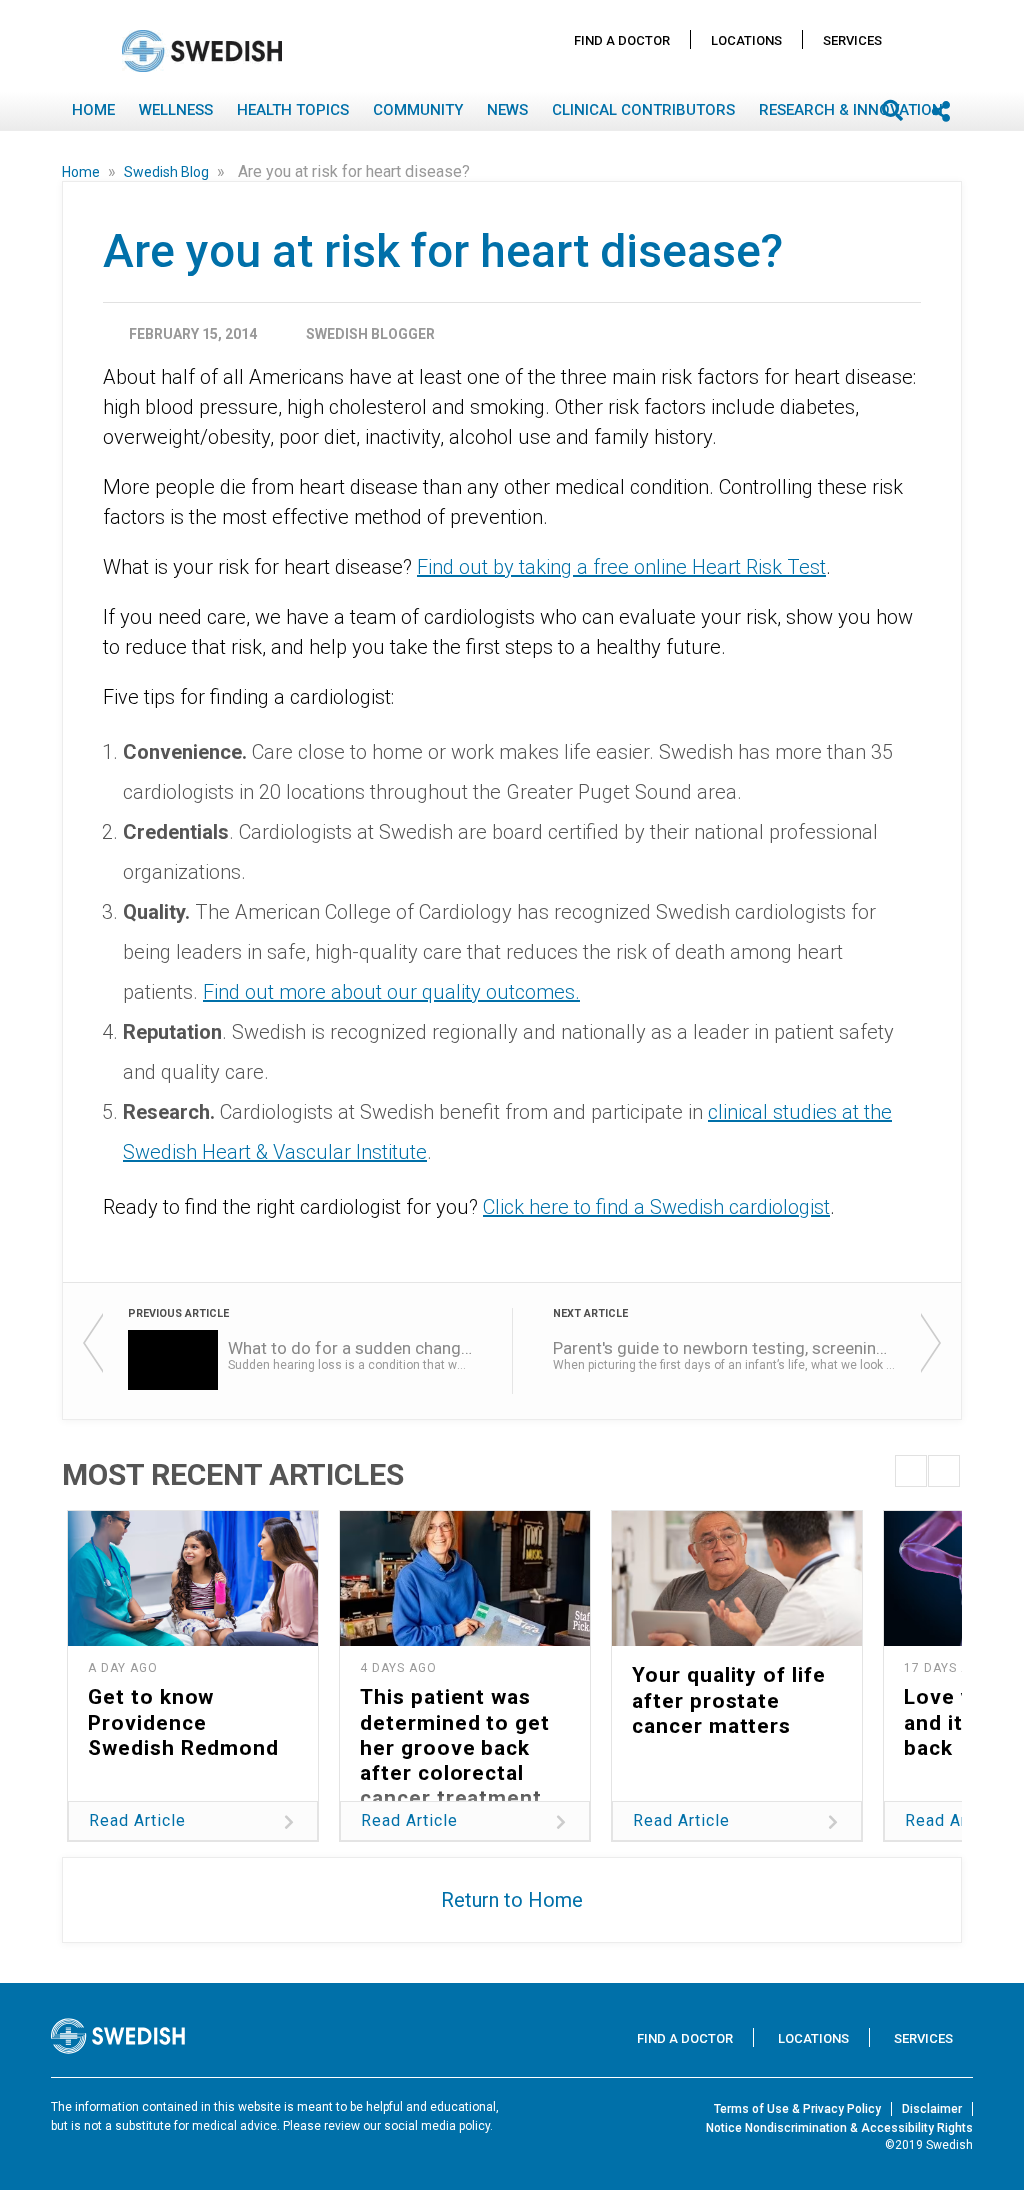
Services (852, 40)
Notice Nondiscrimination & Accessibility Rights (839, 2128)
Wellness (176, 110)
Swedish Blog (168, 172)
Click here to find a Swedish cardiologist (656, 1207)
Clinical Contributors (643, 110)
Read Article (137, 1820)
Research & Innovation (851, 110)
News (507, 110)
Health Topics (293, 110)
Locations (746, 40)
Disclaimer (932, 2109)
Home (93, 110)
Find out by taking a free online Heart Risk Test (621, 567)
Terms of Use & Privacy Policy (797, 2109)
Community (418, 110)
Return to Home (512, 1900)
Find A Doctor (622, 40)
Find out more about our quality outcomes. (391, 992)
